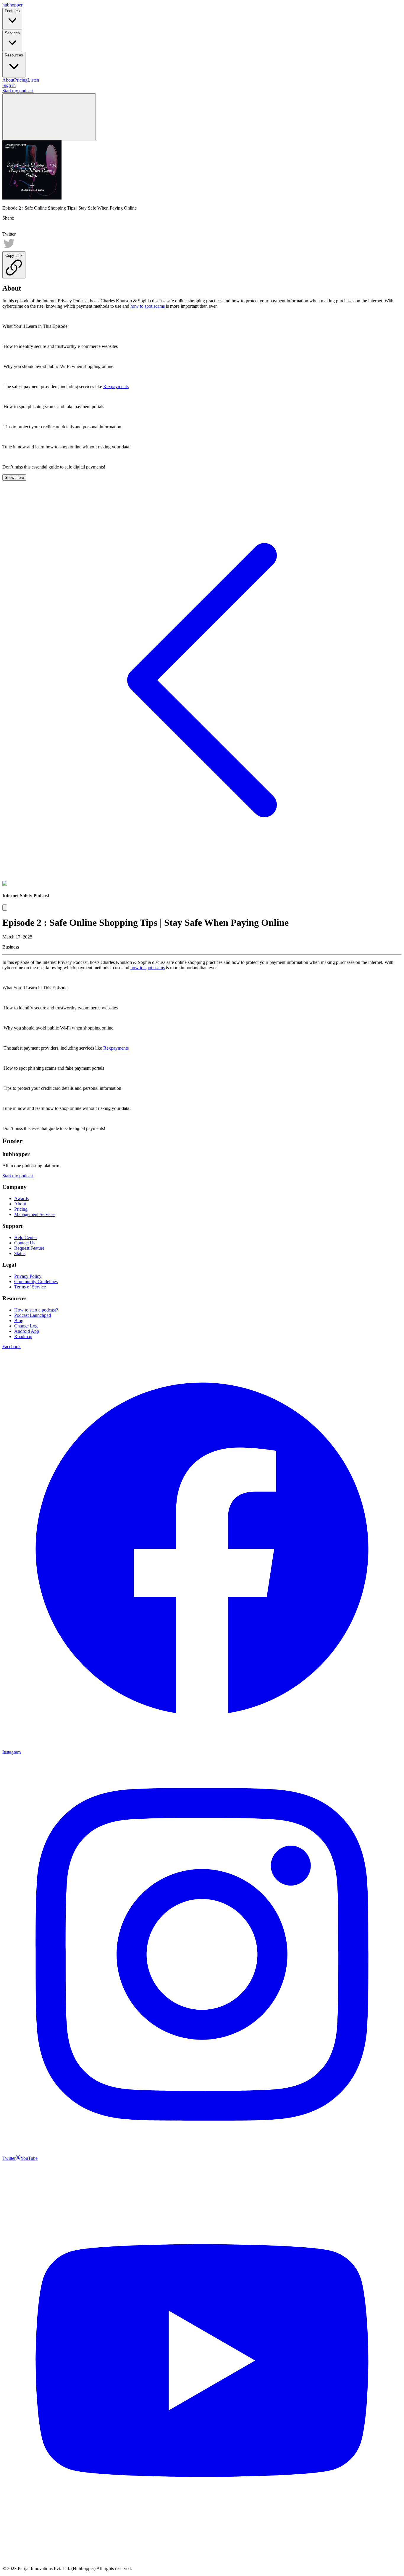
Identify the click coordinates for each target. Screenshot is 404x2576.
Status (20, 1253)
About (8, 80)
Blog (19, 1321)
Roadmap (23, 1336)
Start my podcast (18, 91)
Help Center (26, 1237)
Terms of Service (30, 1287)
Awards (21, 1198)
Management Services (35, 1214)
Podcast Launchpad (33, 1315)
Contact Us (25, 1243)
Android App (27, 1331)
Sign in (9, 85)
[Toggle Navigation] (49, 117)
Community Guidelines (36, 1281)
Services (12, 33)
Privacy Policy (28, 1276)
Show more (14, 478)
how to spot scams (148, 306)
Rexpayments (116, 386)
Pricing (21, 80)
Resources (14, 55)
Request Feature (29, 1248)
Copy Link (14, 256)
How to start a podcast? (36, 1310)
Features (12, 11)
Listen (33, 80)
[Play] (5, 908)
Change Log (26, 1326)
